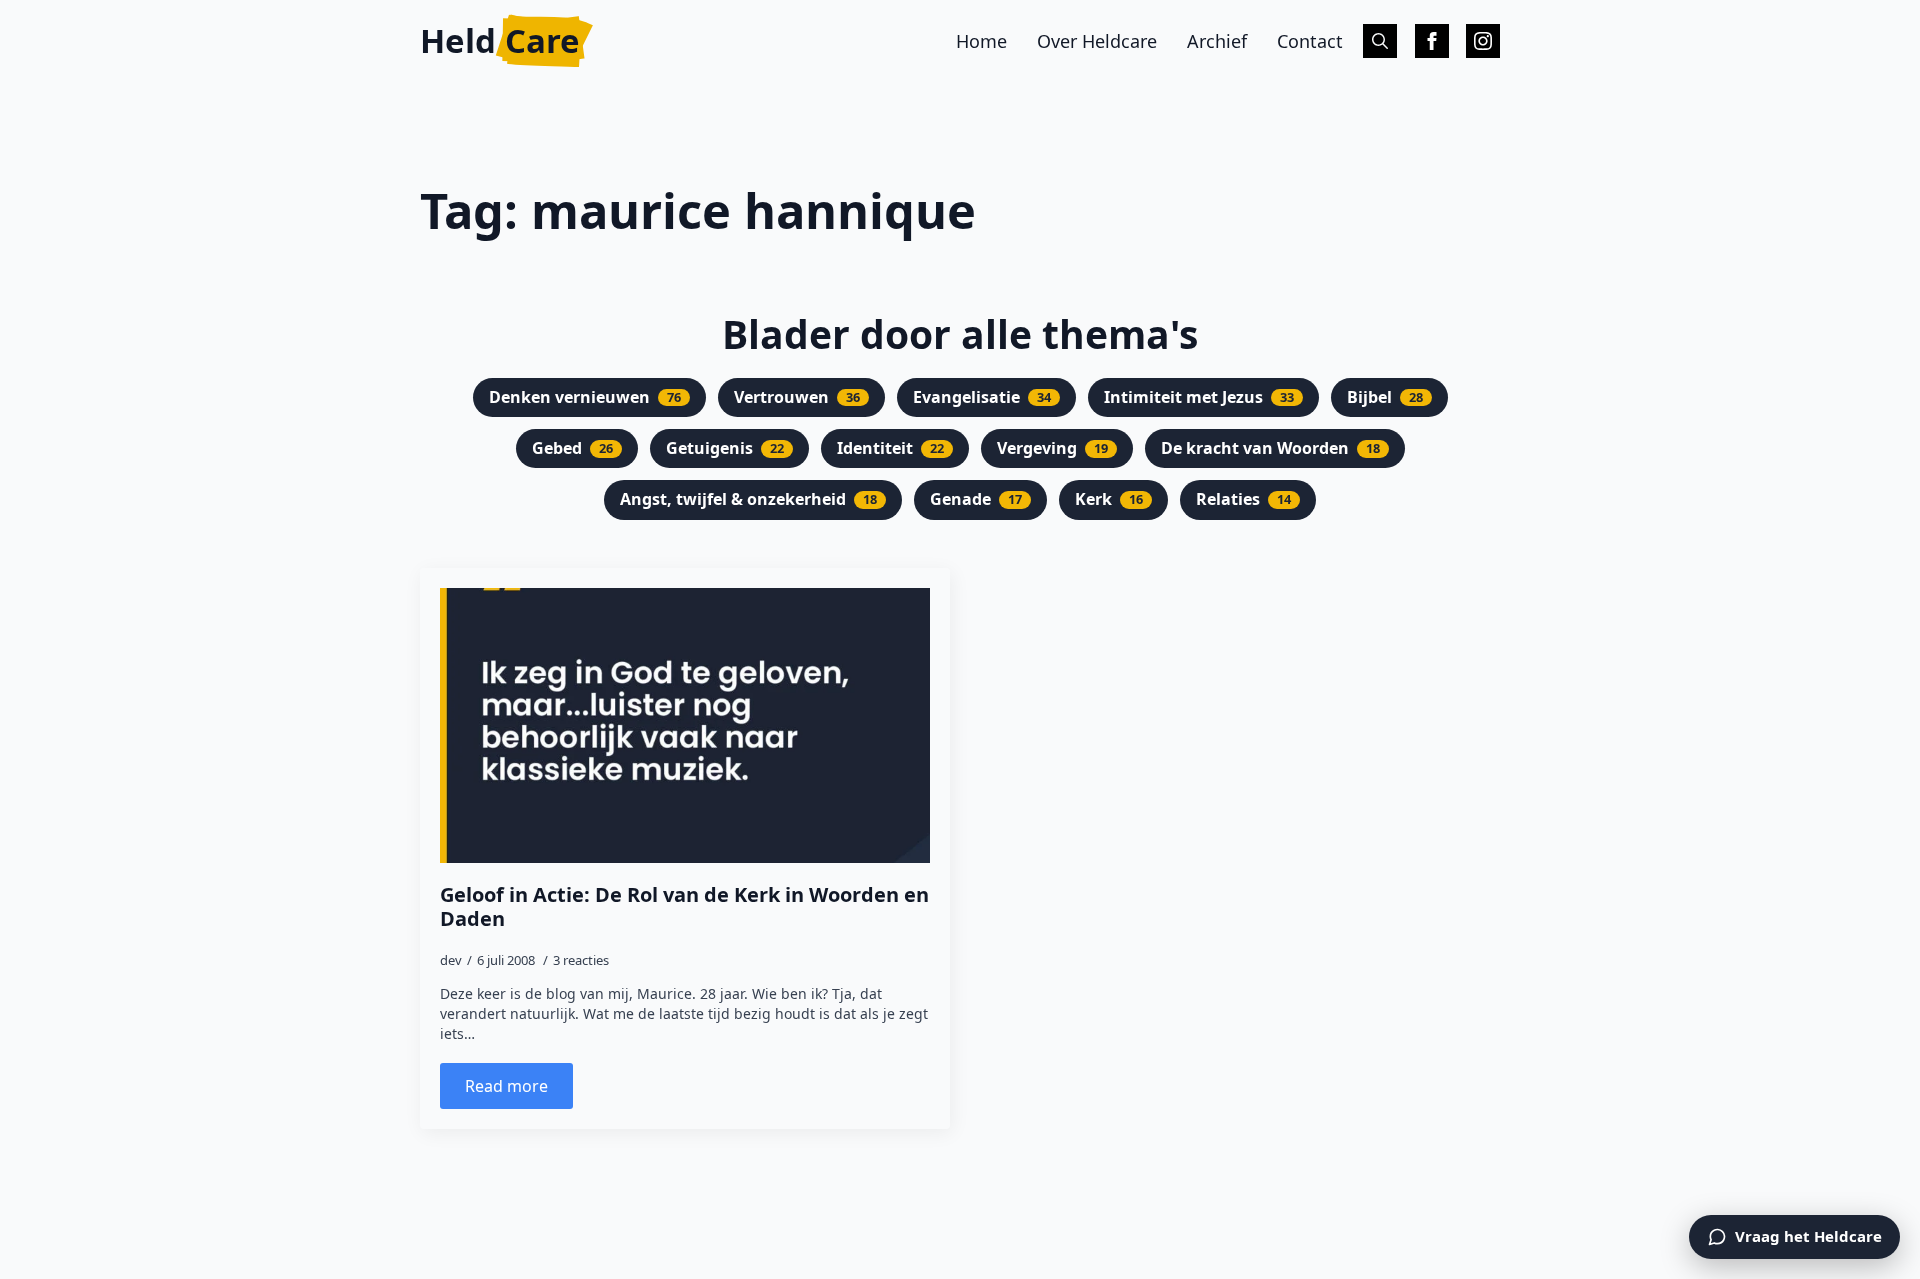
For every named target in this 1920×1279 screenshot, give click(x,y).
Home (981, 41)
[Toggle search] (1380, 41)
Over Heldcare (1097, 41)
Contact (1310, 41)
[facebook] (1432, 41)
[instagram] (1483, 41)
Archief (1217, 41)
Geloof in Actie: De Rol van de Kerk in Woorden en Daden (684, 907)
